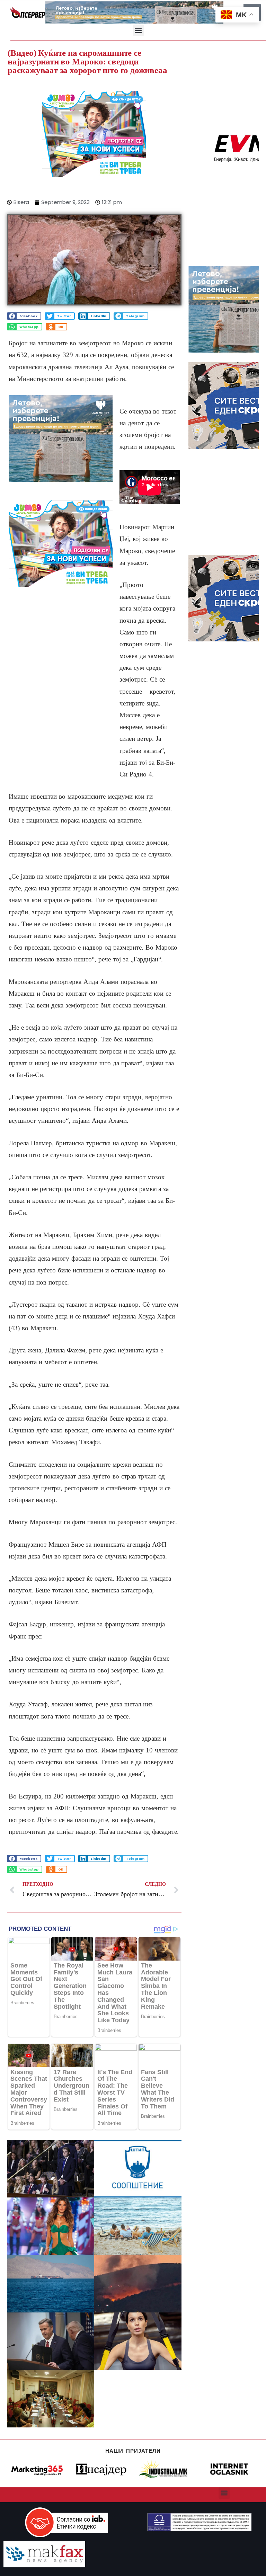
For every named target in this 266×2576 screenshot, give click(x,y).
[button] (138, 30)
